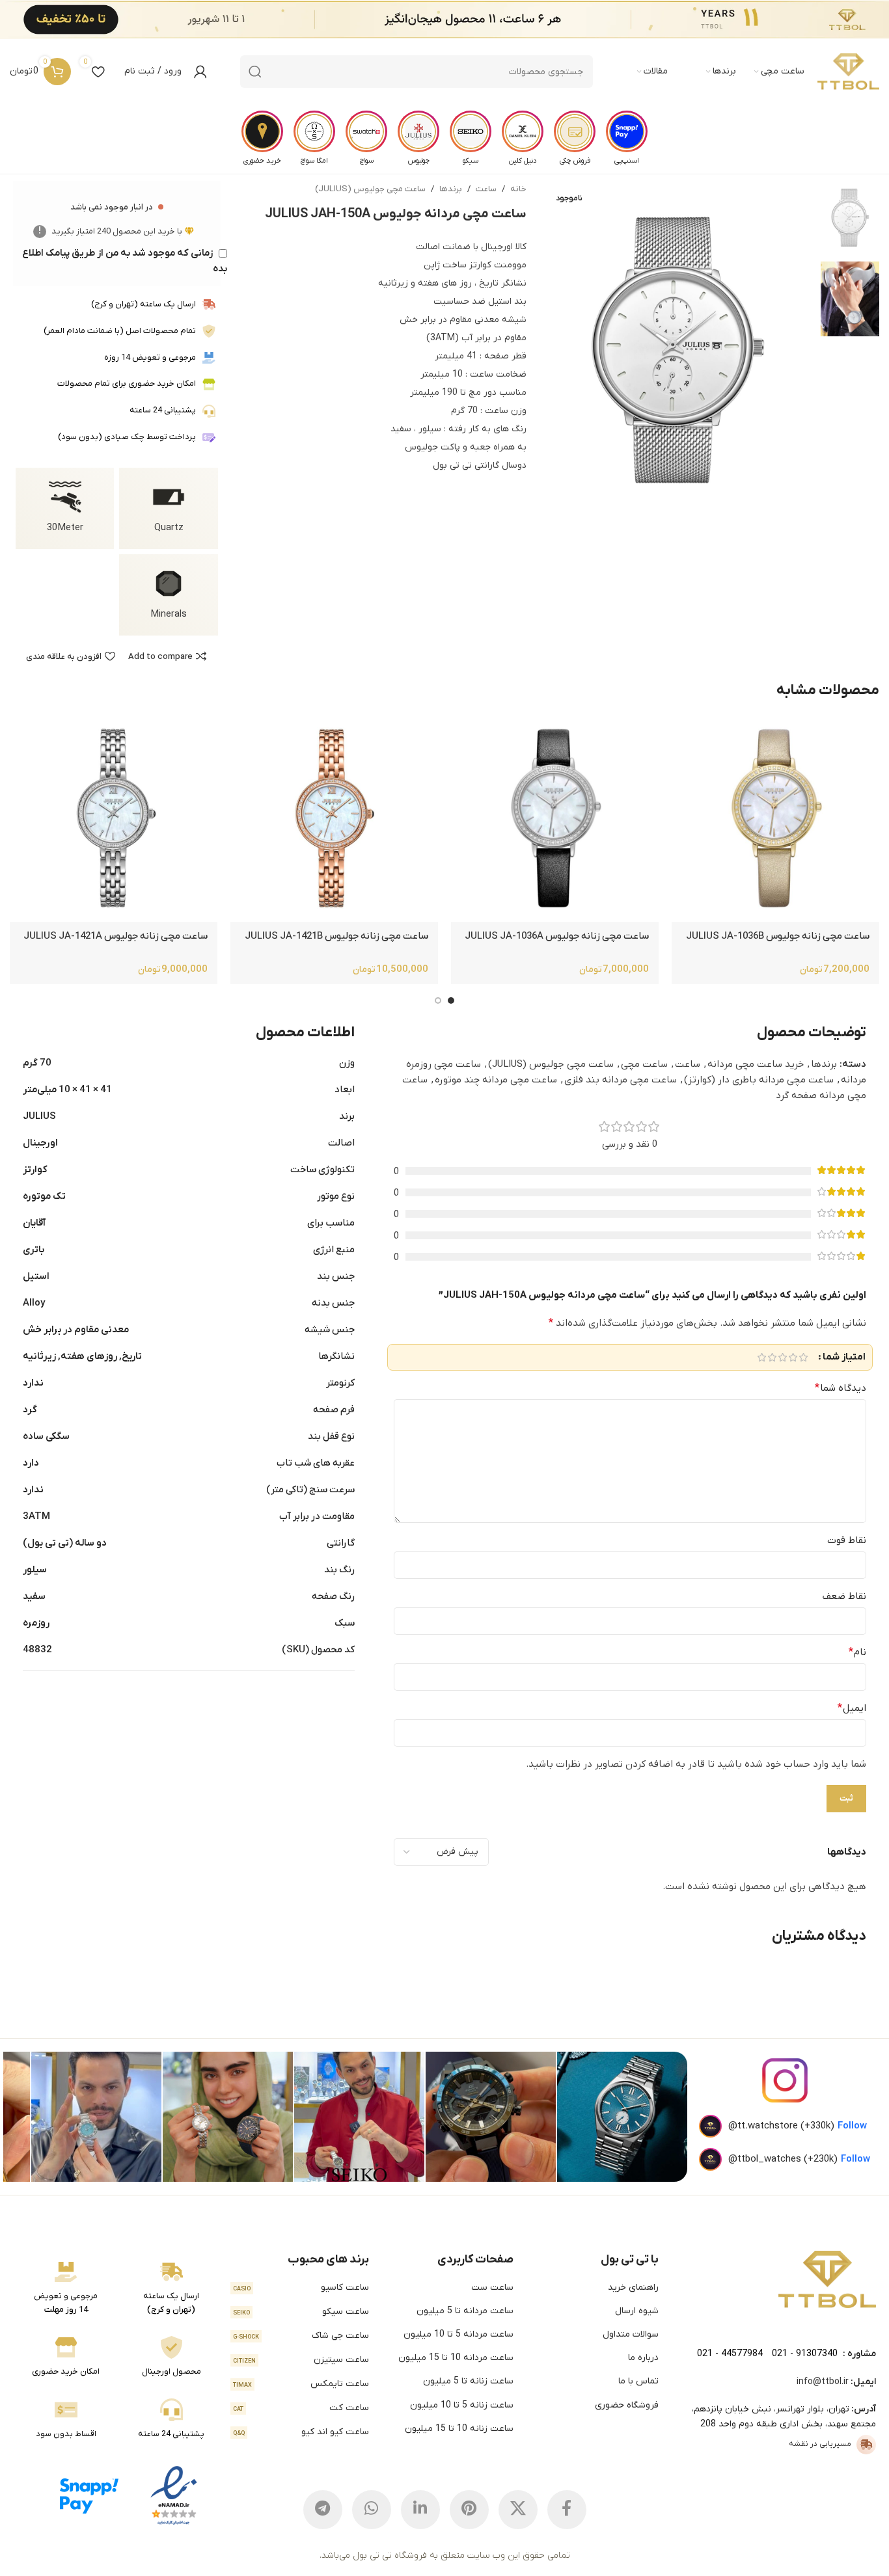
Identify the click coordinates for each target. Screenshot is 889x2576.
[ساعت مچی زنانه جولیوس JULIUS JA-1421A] (114, 818)
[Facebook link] (567, 2510)
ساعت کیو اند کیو (301, 2432)
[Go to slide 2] (438, 1000)
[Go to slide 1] (451, 1000)
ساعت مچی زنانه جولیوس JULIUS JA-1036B (778, 936)
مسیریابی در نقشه (820, 2444)
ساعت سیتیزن (301, 2360)
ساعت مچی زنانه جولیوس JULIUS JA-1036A (557, 936)
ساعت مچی (644, 1064)
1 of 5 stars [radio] (803, 1357)
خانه (518, 189)
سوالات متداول (631, 2334)
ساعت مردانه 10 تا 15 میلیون (456, 2358)
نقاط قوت (847, 1540)
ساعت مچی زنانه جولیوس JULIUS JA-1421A (116, 936)
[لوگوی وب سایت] (848, 72)
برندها (451, 189)
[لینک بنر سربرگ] (464, 20)
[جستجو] (255, 72)
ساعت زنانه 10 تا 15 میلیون (459, 2429)
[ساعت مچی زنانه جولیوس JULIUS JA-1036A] (555, 818)
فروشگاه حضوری (627, 2405)
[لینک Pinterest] (469, 2510)
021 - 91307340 (805, 2354)
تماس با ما (638, 2381)
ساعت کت (301, 2408)
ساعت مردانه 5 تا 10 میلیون (458, 2334)
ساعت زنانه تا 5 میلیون (468, 2381)
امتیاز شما (844, 1357)
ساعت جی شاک (301, 2336)
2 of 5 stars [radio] (793, 1357)
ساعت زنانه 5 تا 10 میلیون (462, 2405)
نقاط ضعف (844, 1596)
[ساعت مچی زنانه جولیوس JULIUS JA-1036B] (775, 818)
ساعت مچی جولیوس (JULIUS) (370, 189)
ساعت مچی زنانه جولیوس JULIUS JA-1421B (336, 936)
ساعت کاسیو (301, 2288)
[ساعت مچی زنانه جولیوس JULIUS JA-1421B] (334, 818)
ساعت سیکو (301, 2312)
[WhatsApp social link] (372, 2510)
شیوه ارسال (637, 2311)
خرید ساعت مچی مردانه (756, 1064)
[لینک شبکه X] (518, 2510)
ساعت (486, 189)
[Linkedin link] (420, 2510)
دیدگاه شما (841, 1388)
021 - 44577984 (730, 2354)
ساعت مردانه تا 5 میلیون (465, 2311)
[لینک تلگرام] (323, 2510)
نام (857, 1652)
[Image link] (827, 2279)
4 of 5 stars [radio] (772, 1357)
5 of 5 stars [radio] (761, 1357)
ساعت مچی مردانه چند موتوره (496, 1080)
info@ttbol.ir (823, 2382)
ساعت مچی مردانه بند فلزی (621, 1080)
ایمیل (852, 1708)
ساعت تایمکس (301, 2384)
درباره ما (643, 2358)
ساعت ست (492, 2288)
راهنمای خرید (633, 2288)
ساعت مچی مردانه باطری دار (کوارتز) (759, 1080)
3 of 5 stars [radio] (782, 1357)
